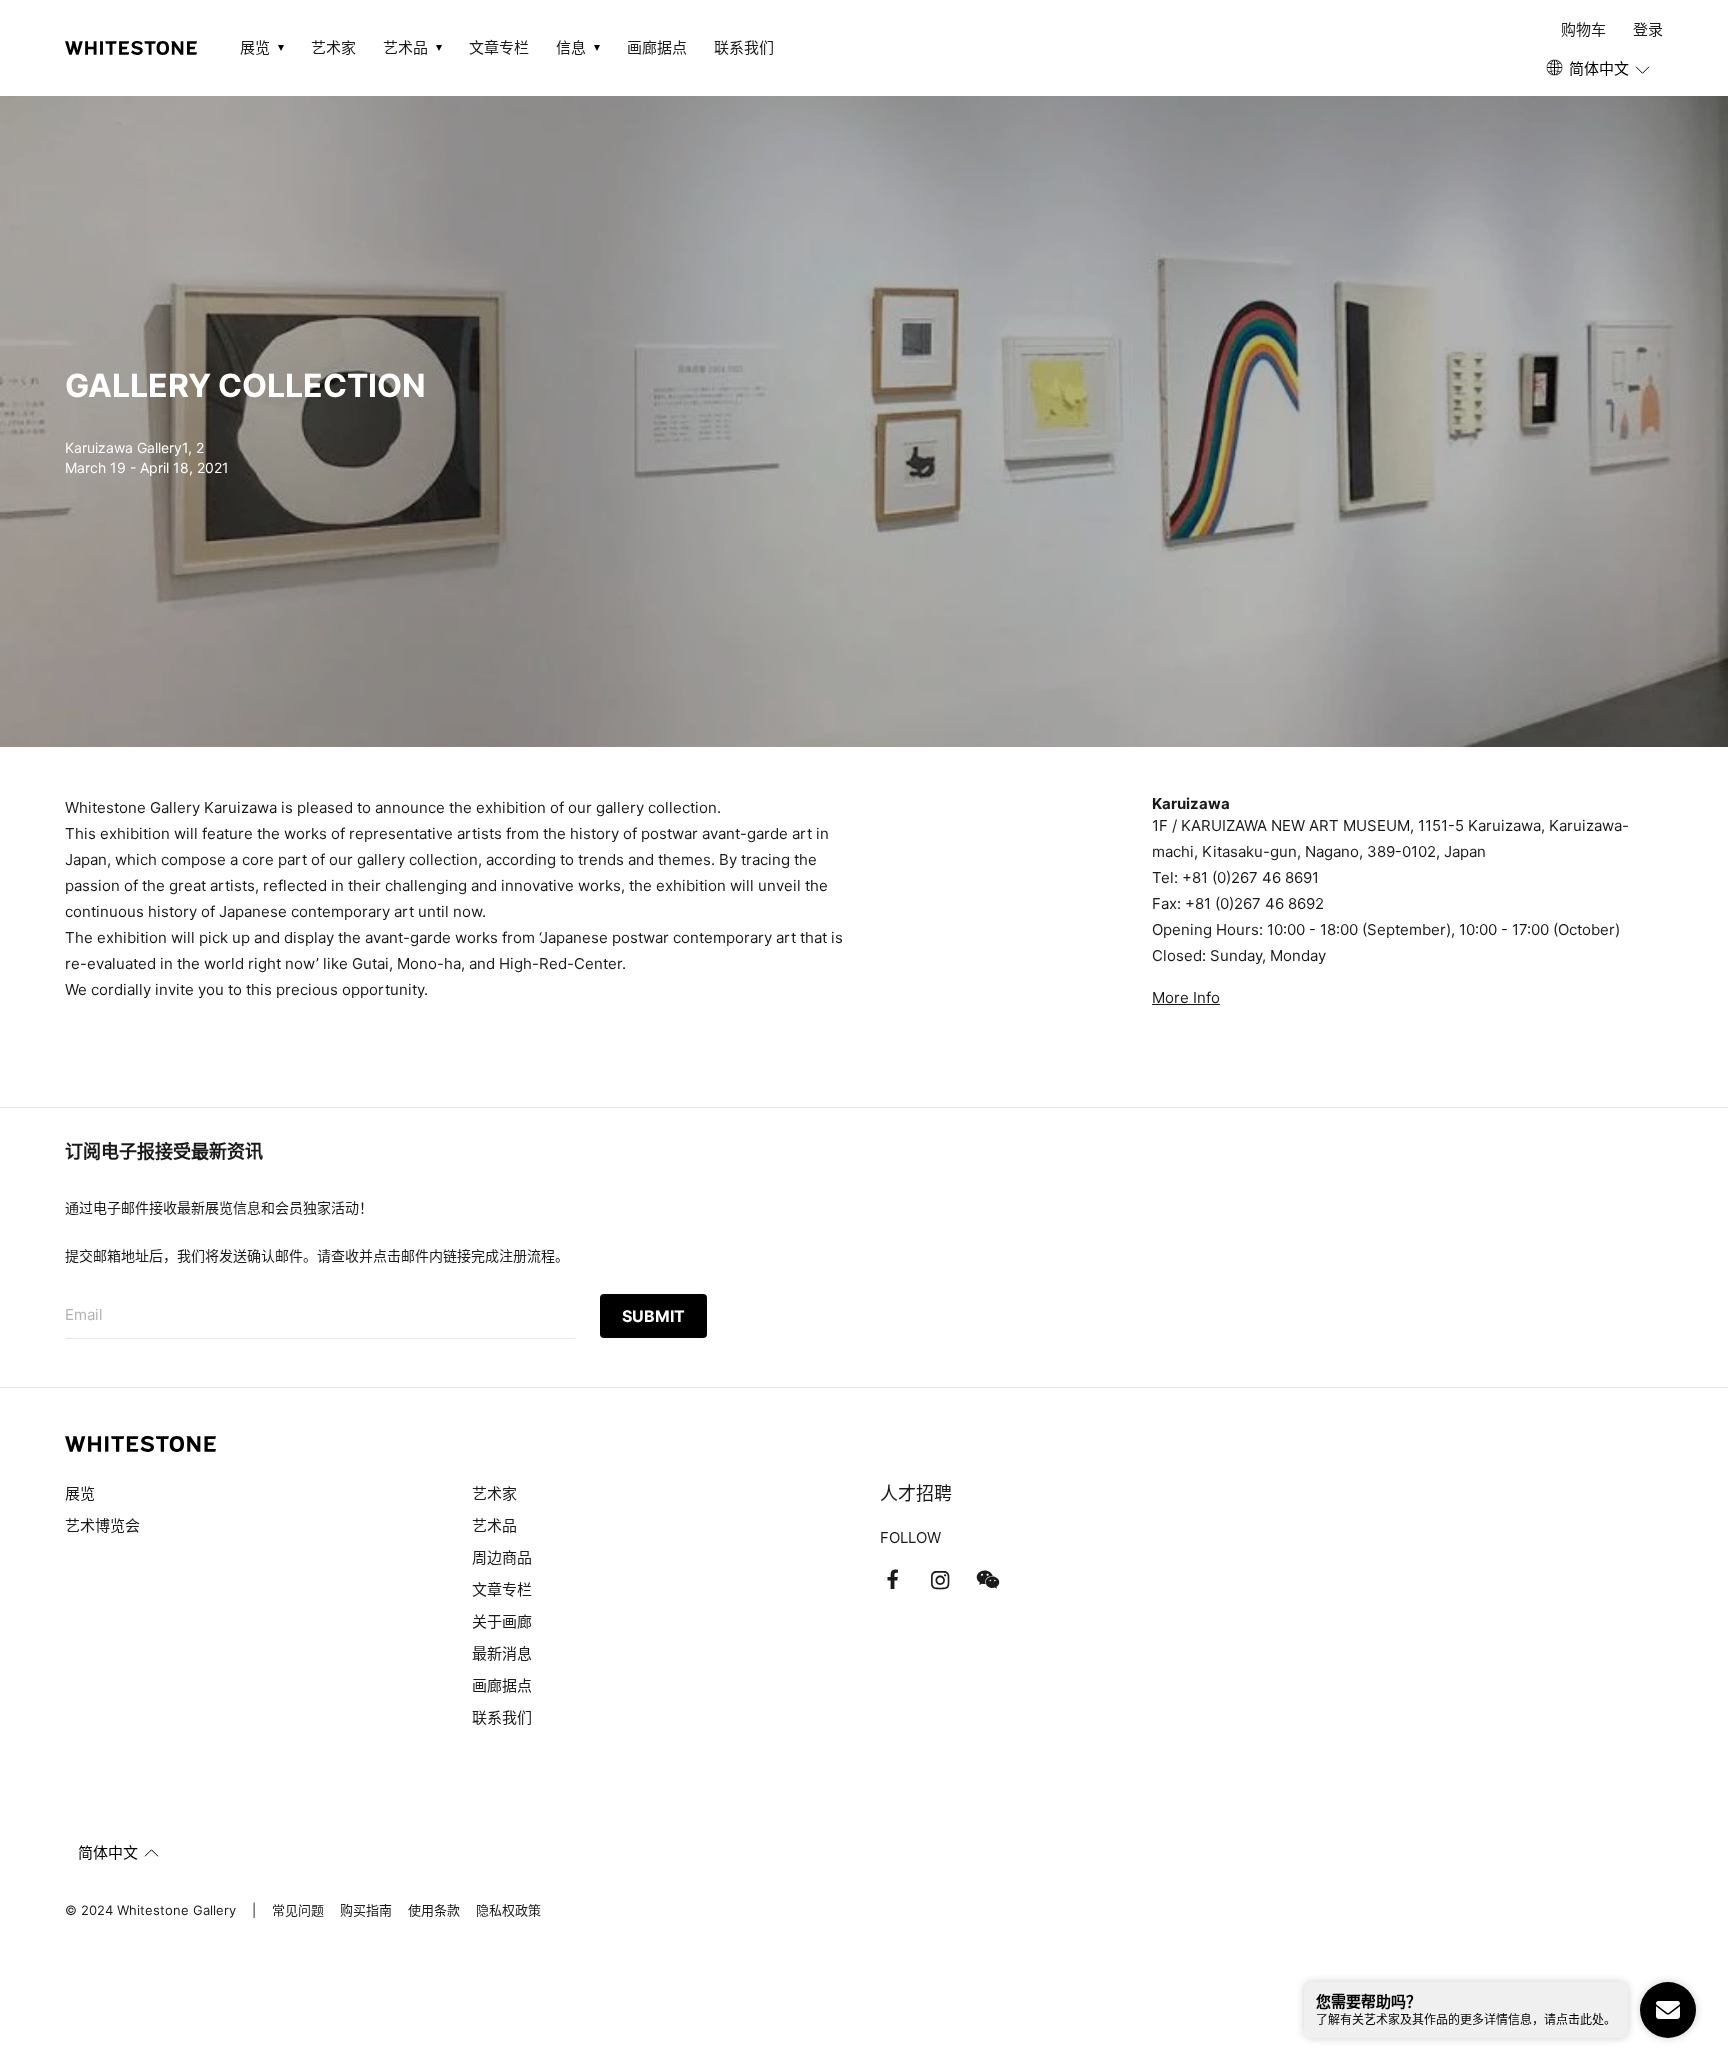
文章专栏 (499, 47)
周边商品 (502, 1557)
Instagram (940, 1580)
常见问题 (298, 1910)
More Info (1186, 997)
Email (84, 1314)
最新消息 (502, 1653)
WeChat (988, 1580)
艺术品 (494, 1525)
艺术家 (333, 47)
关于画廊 (502, 1621)
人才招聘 (916, 1493)
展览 (80, 1493)
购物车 (1583, 29)
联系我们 (744, 47)
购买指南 (366, 1910)
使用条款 (434, 1910)
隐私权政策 (508, 1910)
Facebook (892, 1580)
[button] (1599, 69)
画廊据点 (657, 47)
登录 (1648, 29)
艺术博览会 (102, 1525)
